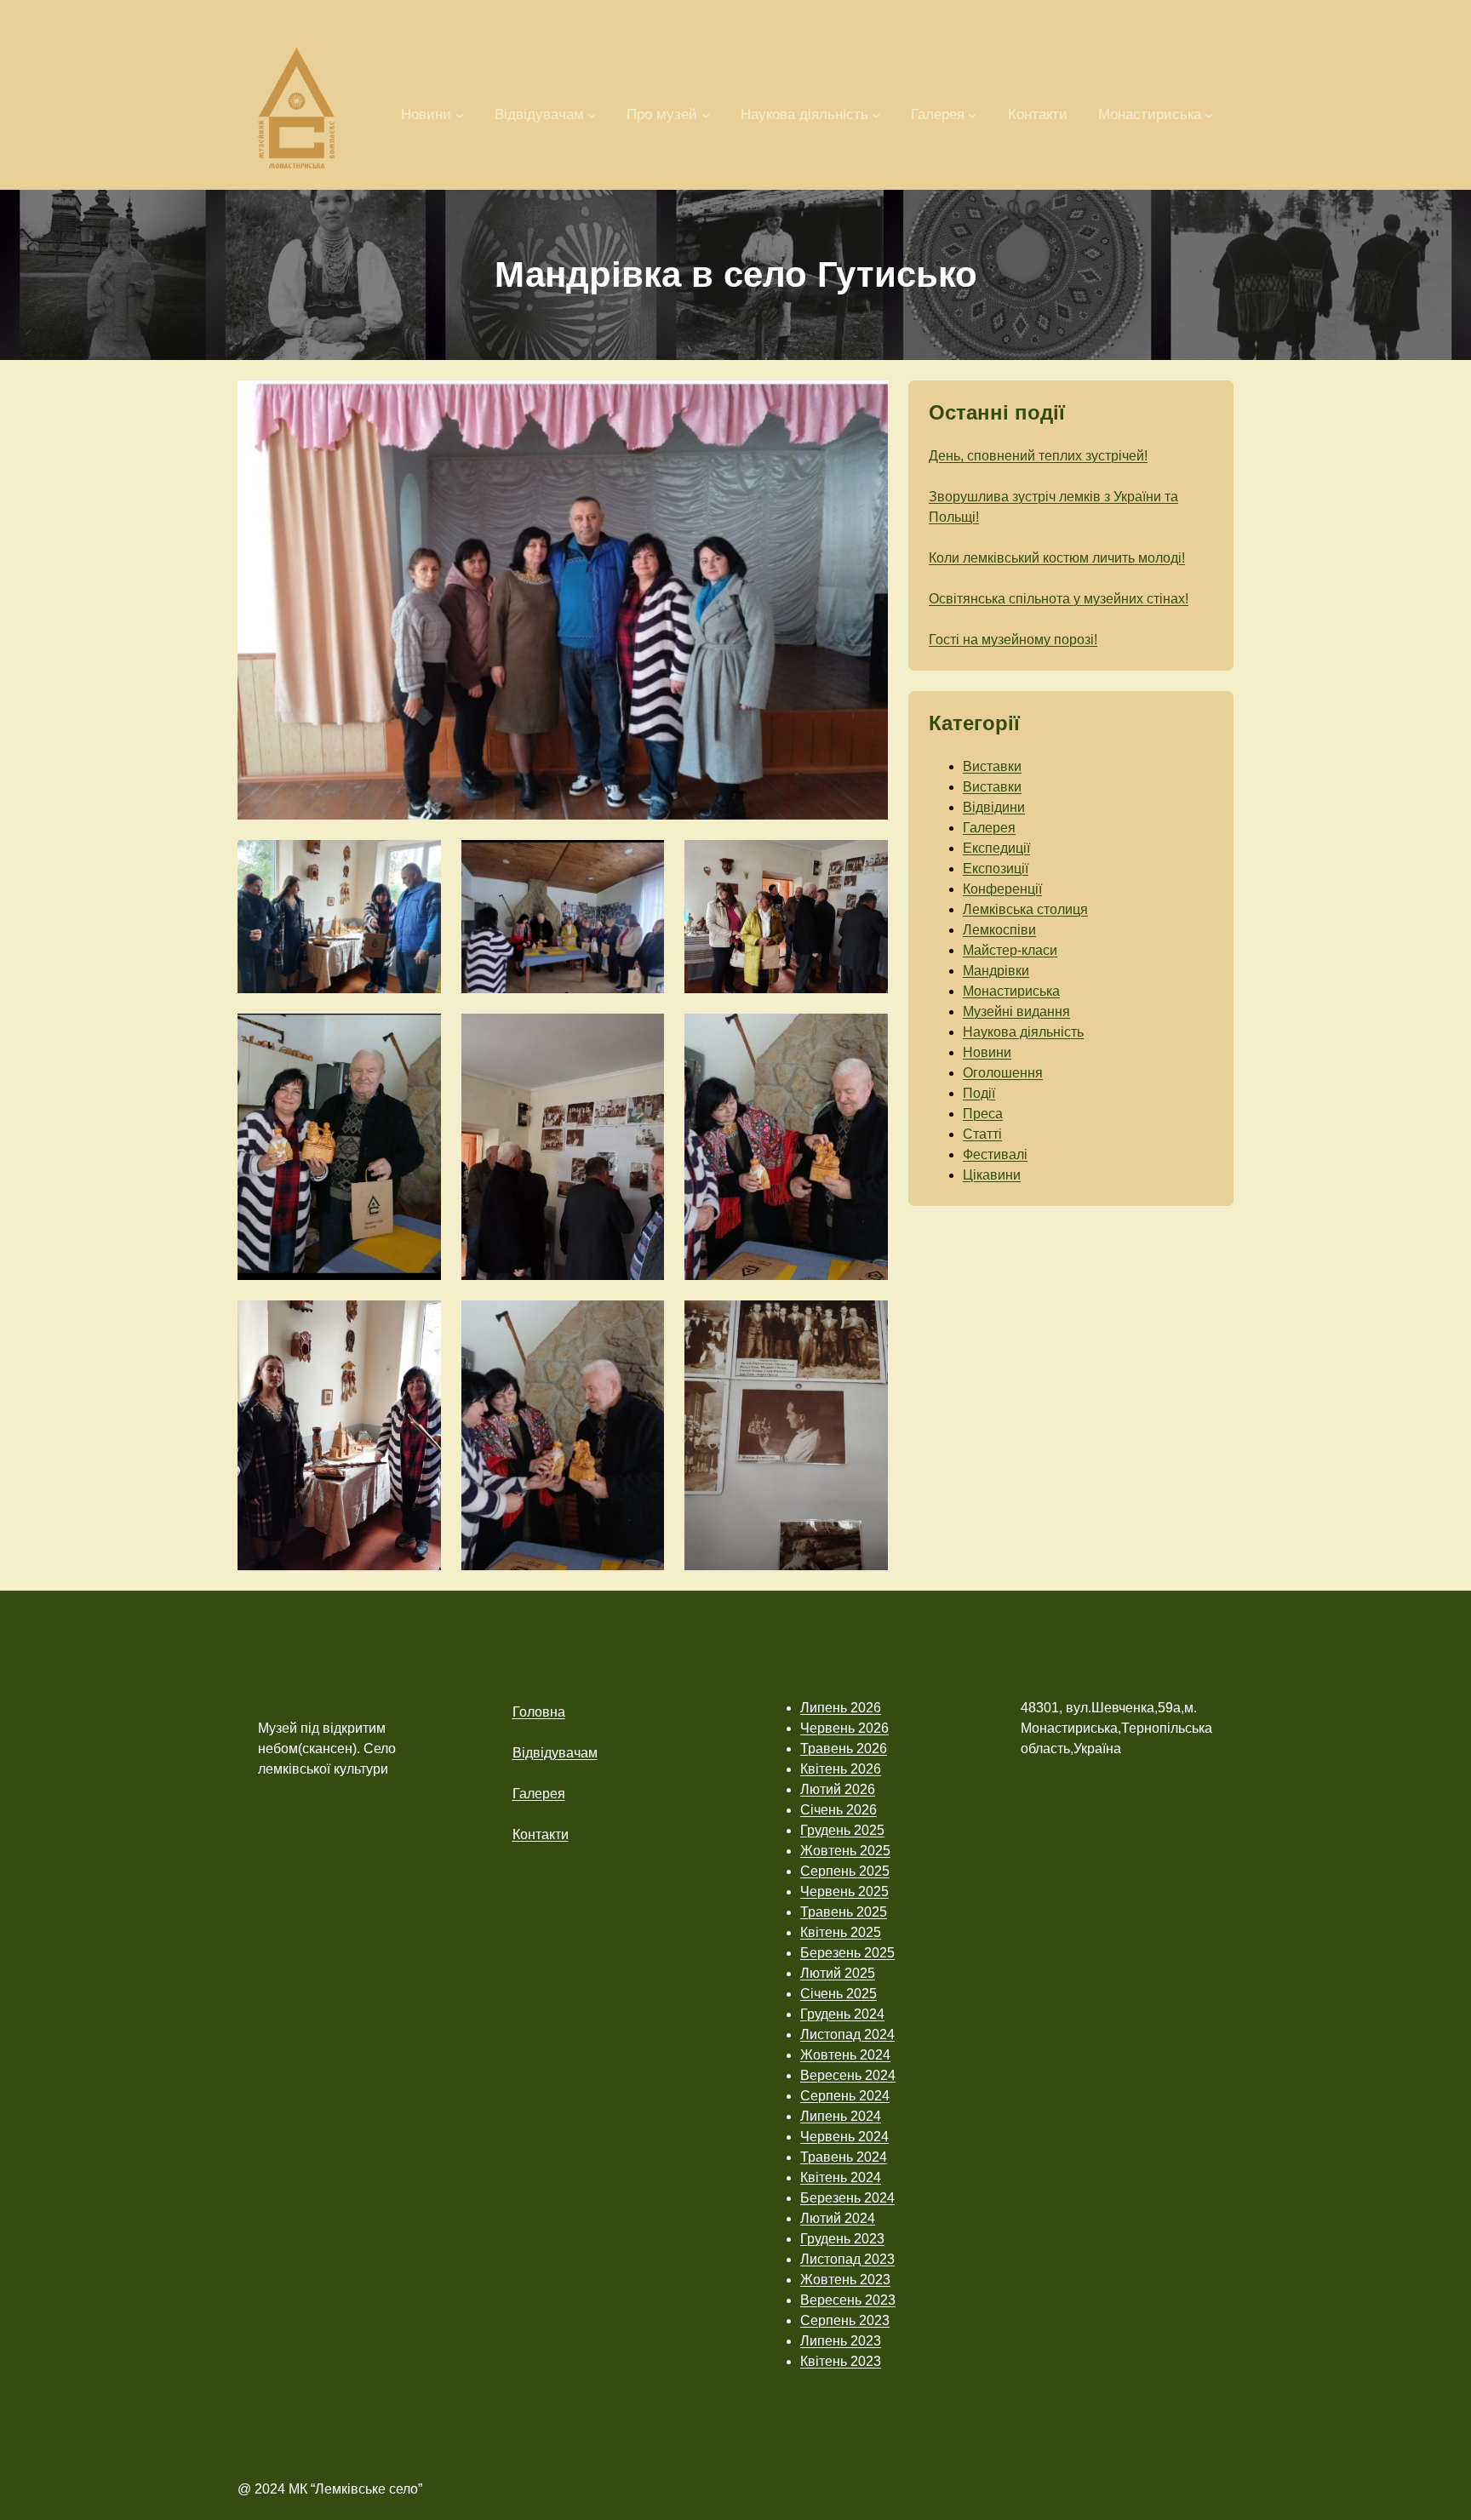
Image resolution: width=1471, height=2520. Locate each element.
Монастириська (1011, 991)
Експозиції (996, 869)
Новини (987, 1052)
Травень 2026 (844, 1749)
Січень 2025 (839, 1994)
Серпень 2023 (845, 2320)
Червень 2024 (844, 2137)
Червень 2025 (844, 1891)
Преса (983, 1114)
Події (979, 1093)
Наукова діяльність (1023, 1032)
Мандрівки (996, 971)
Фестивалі (995, 1154)
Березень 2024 (847, 2198)
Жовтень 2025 (845, 1851)
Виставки (992, 766)
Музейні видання (1016, 1011)
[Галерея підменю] (972, 114)
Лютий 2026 (838, 1789)
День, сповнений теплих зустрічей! (1038, 456)
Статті (982, 1134)
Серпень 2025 (845, 1871)
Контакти (541, 1834)
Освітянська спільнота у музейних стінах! (1059, 599)
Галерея (989, 828)
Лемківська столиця (1025, 909)
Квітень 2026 (841, 1769)
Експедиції (996, 848)
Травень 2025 (844, 1912)
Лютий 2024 (838, 2218)
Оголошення (1003, 1073)
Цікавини (992, 1175)
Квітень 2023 (841, 2361)
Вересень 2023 (848, 2300)
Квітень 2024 (841, 2177)
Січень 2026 (839, 1810)
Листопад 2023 (847, 2259)
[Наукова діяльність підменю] (876, 114)
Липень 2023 (841, 2341)
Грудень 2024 (842, 2014)
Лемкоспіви (999, 930)
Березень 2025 (847, 1953)
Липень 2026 (841, 1708)
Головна (539, 1712)
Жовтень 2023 (845, 2280)
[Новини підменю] (460, 114)
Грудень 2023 (842, 2239)
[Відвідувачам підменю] (592, 114)
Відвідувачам (555, 1753)
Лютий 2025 (838, 1973)
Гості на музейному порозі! (1013, 640)
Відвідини (994, 807)
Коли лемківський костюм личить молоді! (1057, 558)
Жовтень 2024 (845, 2055)
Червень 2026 (844, 1728)
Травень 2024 (844, 2157)
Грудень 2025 (842, 1830)
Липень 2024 (841, 2116)
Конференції (1002, 889)
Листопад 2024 (847, 2034)
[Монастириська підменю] (1209, 114)
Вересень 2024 (848, 2075)
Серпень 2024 (845, 2096)
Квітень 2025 (841, 1932)
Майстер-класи (1010, 950)
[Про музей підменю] (706, 114)
